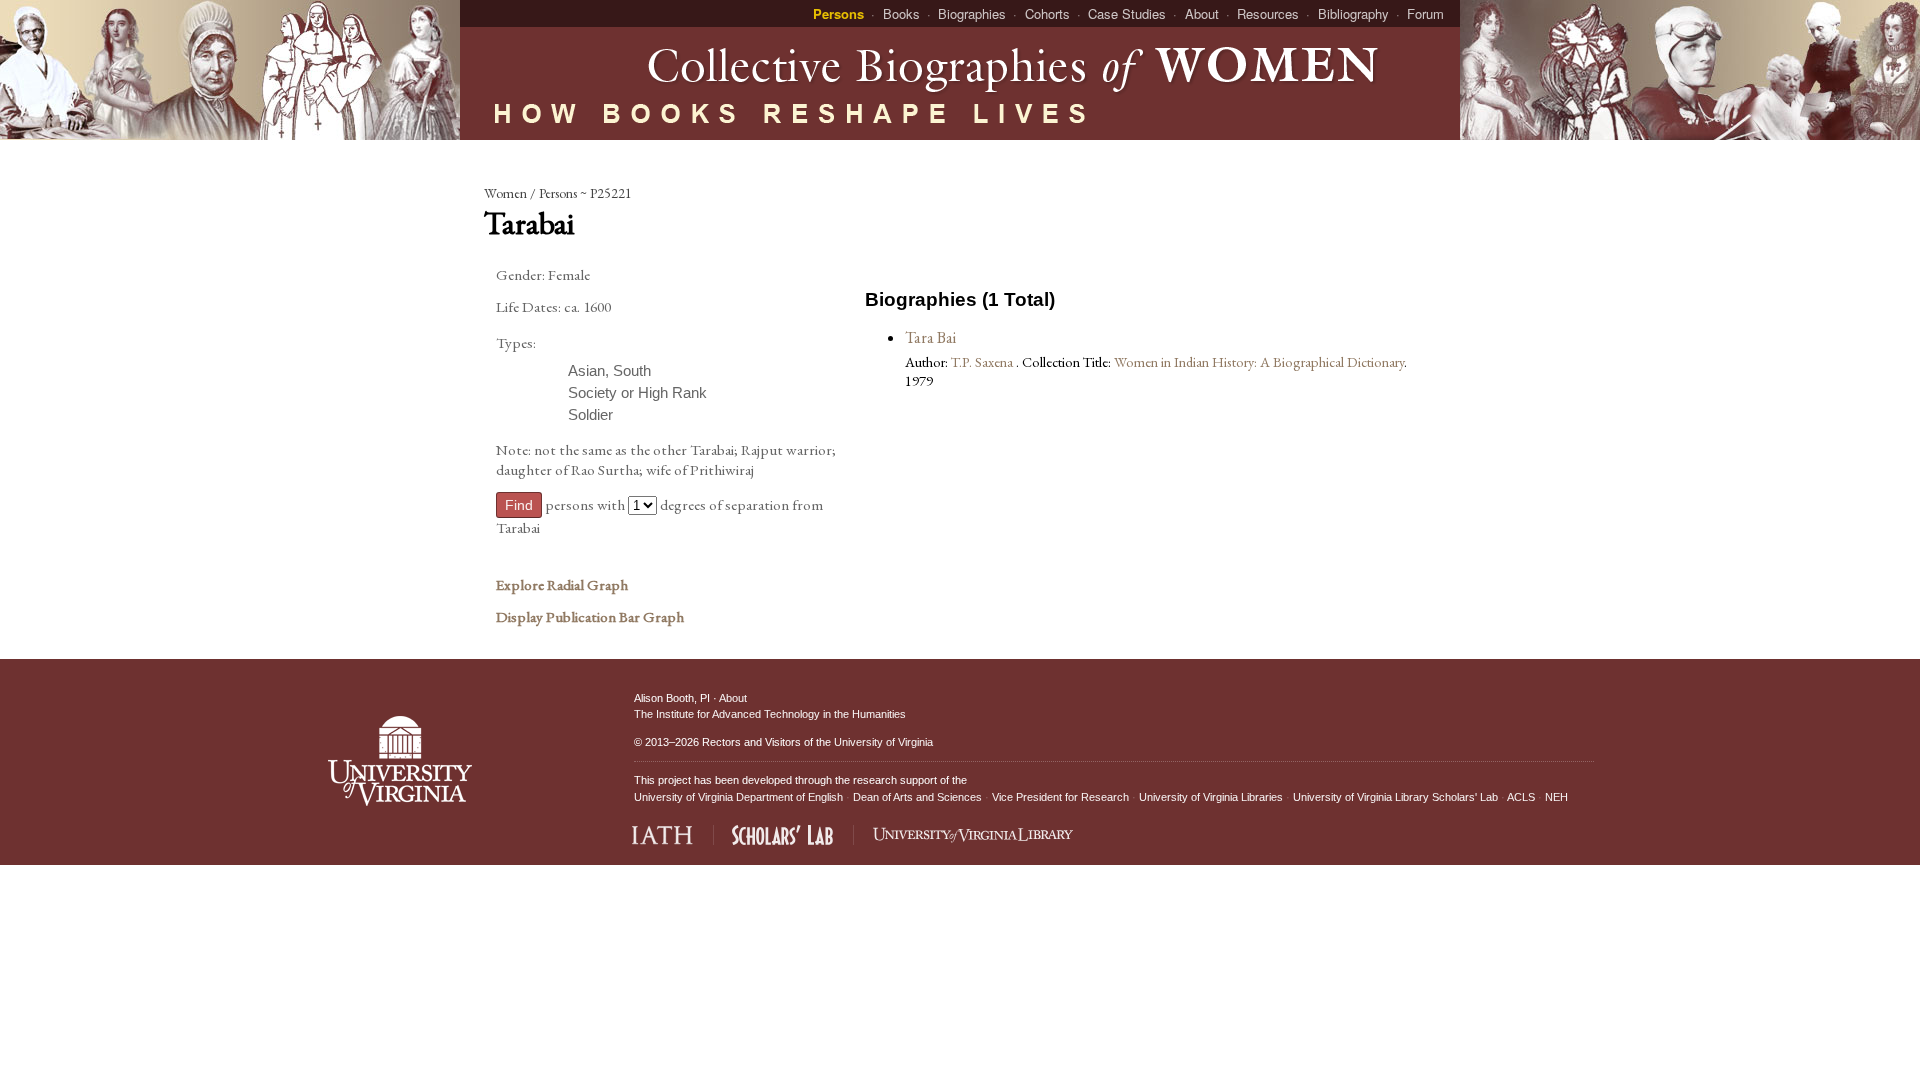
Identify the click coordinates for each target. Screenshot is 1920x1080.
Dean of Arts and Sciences (917, 797)
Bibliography (1353, 13)
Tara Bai (930, 337)
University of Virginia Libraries (1211, 797)
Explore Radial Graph (562, 585)
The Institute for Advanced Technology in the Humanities (770, 714)
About (1202, 13)
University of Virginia (883, 742)
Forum (1425, 13)
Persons (838, 13)
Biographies (972, 13)
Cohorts (1047, 13)
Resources (1268, 13)
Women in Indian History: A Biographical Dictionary (1259, 361)
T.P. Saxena (983, 361)
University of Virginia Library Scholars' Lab (1395, 797)
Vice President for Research (1060, 797)
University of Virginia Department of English (738, 797)
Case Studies (1127, 13)
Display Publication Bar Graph (590, 617)
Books (901, 13)
